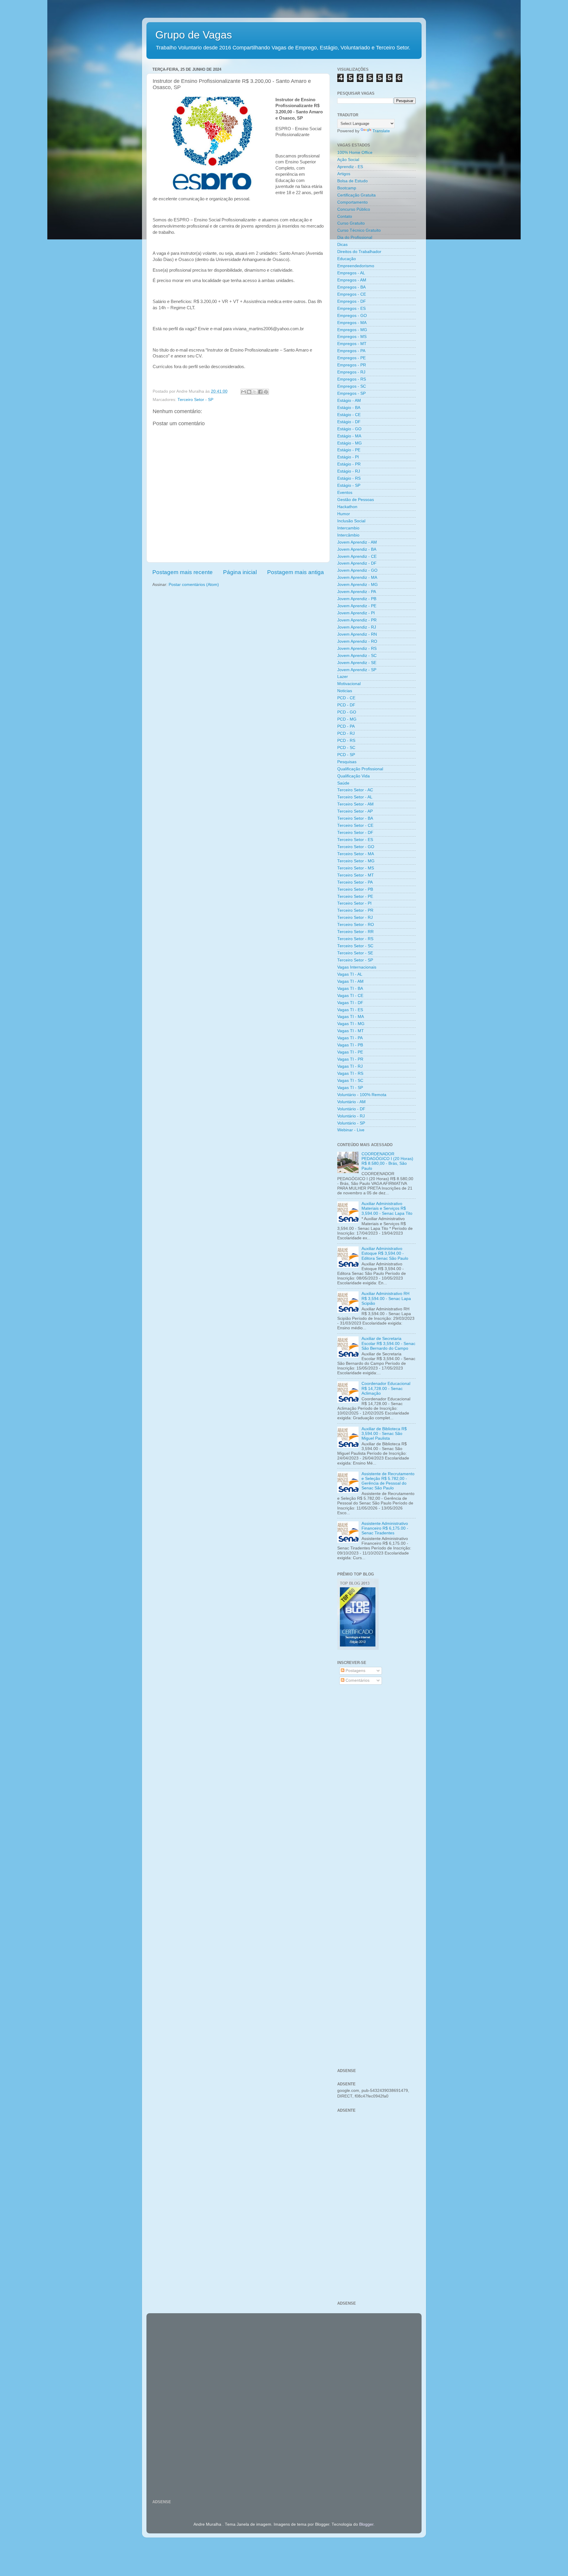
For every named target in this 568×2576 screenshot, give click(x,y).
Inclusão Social (351, 521)
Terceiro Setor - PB (355, 889)
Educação (347, 259)
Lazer (343, 677)
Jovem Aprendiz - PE (357, 606)
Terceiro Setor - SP (195, 400)
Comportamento (352, 202)
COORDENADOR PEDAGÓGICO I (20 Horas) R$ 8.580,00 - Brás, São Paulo (387, 1161)
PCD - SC (346, 748)
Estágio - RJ (349, 471)
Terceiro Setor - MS (356, 868)
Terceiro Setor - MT (356, 875)
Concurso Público (354, 209)
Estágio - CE (349, 415)
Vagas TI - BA (350, 989)
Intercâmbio (348, 535)
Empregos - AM (352, 280)
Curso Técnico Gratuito (359, 230)
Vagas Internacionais (357, 967)
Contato (345, 216)
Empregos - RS (352, 379)
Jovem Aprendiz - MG (358, 585)
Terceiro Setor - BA (355, 818)
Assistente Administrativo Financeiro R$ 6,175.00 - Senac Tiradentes (385, 1528)
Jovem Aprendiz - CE (357, 556)
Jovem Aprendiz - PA (357, 592)
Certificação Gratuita (356, 195)
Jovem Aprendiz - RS (357, 649)
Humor (344, 514)
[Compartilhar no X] (255, 392)
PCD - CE (346, 698)
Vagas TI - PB (350, 1045)
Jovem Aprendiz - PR (357, 620)
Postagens (355, 1671)
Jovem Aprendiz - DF (357, 563)
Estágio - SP (349, 485)
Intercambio (348, 528)
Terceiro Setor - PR (355, 910)
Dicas (342, 245)
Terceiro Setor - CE (355, 825)
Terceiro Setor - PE (355, 896)
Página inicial (240, 572)
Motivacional (349, 684)
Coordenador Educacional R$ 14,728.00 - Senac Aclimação (386, 1388)
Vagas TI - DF (350, 1003)
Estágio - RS (349, 478)
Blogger (366, 2524)
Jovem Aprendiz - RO (357, 641)
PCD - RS (346, 741)
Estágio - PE (349, 450)
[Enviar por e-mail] (243, 392)
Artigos (344, 174)
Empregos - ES (351, 308)
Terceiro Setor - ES (355, 840)
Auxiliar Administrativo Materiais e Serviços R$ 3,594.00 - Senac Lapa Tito (387, 1208)
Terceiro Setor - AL (355, 797)
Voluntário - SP (351, 1123)
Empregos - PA (351, 351)
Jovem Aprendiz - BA (357, 549)
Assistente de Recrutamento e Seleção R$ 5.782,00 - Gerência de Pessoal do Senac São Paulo (388, 1481)
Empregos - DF (352, 301)
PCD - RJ (346, 733)
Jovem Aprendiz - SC (357, 656)
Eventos (345, 493)
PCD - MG (347, 719)
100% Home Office (355, 153)
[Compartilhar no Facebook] (260, 392)
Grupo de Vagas (194, 35)
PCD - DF (346, 705)
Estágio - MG (350, 443)
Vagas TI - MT (351, 1031)
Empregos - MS (352, 337)
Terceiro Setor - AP (355, 811)
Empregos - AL (351, 273)
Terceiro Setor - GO (356, 847)
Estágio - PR (349, 464)
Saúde (343, 783)
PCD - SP (346, 755)
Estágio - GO (349, 429)
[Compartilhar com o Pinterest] (266, 392)
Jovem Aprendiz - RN (357, 634)
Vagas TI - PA (350, 1038)
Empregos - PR (352, 365)
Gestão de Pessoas (356, 500)
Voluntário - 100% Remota (362, 1095)
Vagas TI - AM (350, 981)
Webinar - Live (351, 1130)
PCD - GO (347, 712)
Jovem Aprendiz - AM (357, 542)
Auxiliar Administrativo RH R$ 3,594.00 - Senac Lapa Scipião (386, 1298)
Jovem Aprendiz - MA (357, 577)
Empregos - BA (351, 287)
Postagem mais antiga (296, 572)
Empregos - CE (352, 294)
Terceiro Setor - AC (355, 790)
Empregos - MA (352, 323)
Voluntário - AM (351, 1102)
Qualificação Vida (354, 776)
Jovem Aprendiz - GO (357, 570)
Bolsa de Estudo (352, 181)
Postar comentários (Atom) (194, 585)
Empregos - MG (352, 330)
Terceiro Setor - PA (355, 882)
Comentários (357, 1680)
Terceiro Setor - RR (355, 932)
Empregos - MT (352, 344)
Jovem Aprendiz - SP (357, 670)
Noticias (345, 691)
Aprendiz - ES (350, 167)
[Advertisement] (376, 1784)
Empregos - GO (352, 316)
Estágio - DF (349, 422)
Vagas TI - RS (350, 1073)
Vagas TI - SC (350, 1081)
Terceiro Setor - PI (354, 903)
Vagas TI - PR (350, 1059)
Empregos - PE (351, 358)
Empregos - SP (351, 393)
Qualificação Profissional (360, 769)
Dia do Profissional (355, 237)
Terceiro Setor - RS (355, 939)
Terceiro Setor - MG (356, 861)
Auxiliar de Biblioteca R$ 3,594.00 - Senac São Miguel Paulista (384, 1434)
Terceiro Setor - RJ (355, 918)
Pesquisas (347, 762)
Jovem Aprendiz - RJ (357, 627)
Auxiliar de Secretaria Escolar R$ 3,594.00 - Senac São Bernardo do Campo (388, 1343)
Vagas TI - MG (351, 1024)
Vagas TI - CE (350, 996)
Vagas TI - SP (350, 1088)
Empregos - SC (352, 386)
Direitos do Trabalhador (359, 252)
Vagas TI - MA (351, 1017)
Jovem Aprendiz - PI (356, 613)
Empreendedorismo (356, 266)
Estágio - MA (349, 436)
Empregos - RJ (351, 372)
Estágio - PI (348, 457)
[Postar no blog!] (249, 392)
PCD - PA (346, 726)
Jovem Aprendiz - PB (357, 599)
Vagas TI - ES (350, 1010)
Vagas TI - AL (350, 974)
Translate (381, 131)
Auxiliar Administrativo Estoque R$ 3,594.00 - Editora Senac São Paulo (385, 1253)
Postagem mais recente (183, 572)
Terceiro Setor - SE (355, 953)
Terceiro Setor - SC (355, 946)
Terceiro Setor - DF (355, 833)
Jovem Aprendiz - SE (357, 663)
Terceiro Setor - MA (356, 854)
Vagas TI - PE (350, 1052)
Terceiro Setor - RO (356, 925)
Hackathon (347, 507)
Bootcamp (347, 188)
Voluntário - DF (351, 1109)
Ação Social (348, 160)
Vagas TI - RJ (350, 1066)
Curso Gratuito (351, 223)
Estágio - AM (349, 401)
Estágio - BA (349, 408)
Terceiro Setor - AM (355, 804)
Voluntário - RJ (351, 1116)
